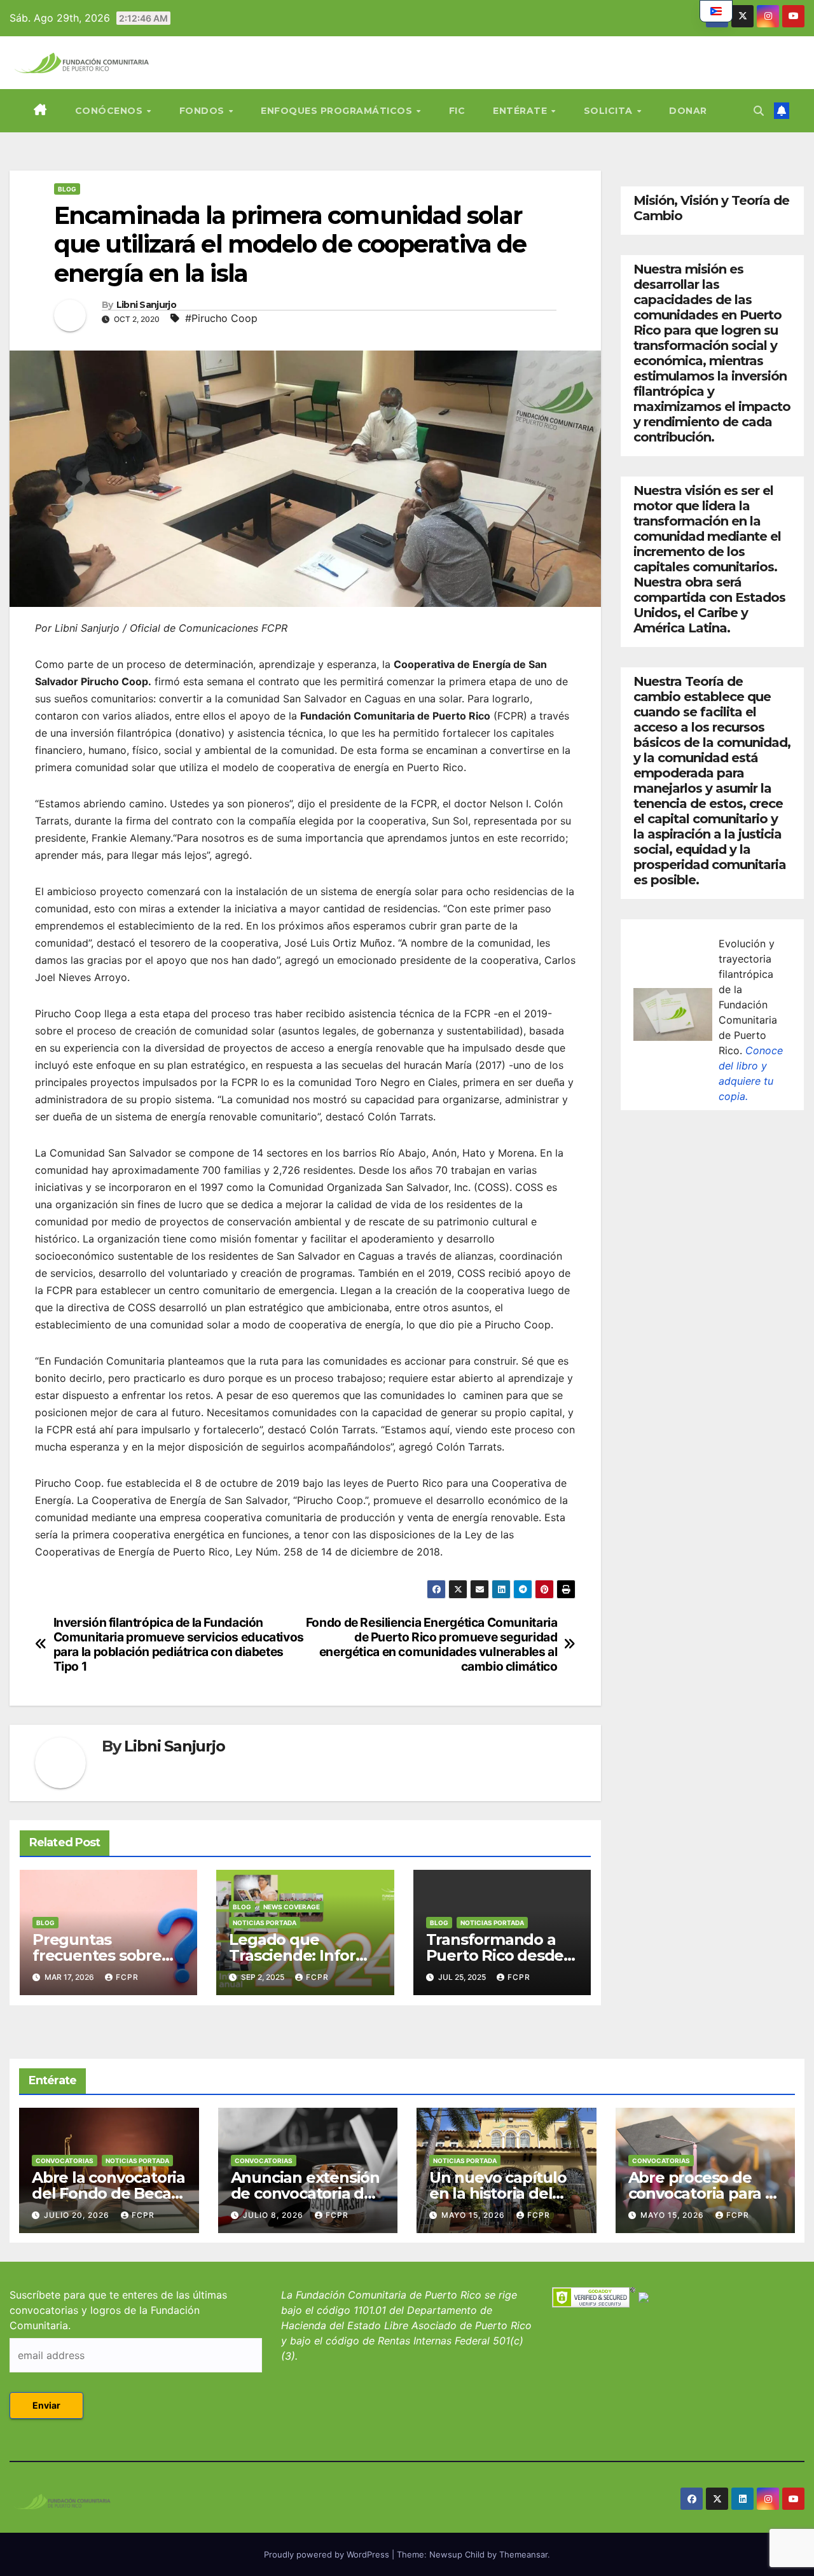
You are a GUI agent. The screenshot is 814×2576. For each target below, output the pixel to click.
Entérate (521, 111)
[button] (759, 111)
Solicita (610, 111)
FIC (457, 111)
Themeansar (523, 2554)
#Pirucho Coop (221, 318)
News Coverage (292, 1907)
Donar (688, 111)
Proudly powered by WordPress (328, 2554)
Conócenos (110, 111)
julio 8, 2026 (274, 2215)
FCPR (127, 1977)
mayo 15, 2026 (474, 2215)
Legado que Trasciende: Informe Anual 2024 (304, 1955)
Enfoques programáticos (338, 111)
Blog (67, 189)
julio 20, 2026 (78, 2215)
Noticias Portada (265, 1923)
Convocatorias (65, 2161)
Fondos (203, 111)
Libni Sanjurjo (146, 305)
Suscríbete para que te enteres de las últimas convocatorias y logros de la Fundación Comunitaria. (118, 2310)
